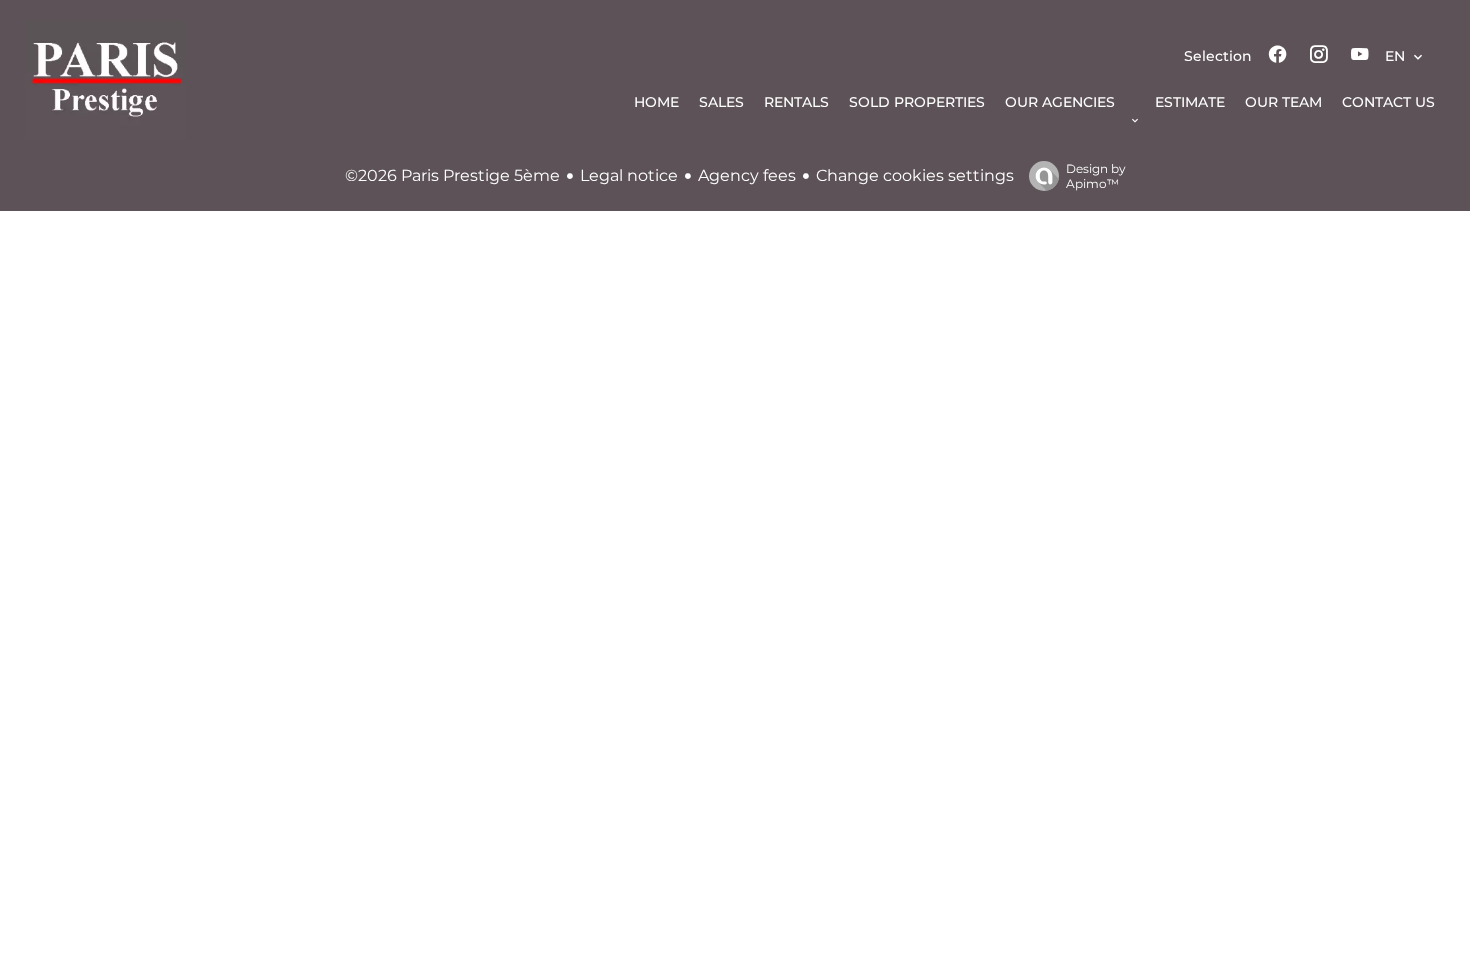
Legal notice (629, 175)
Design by (1096, 176)
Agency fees (747, 175)
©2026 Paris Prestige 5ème (452, 175)
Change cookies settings (915, 175)
